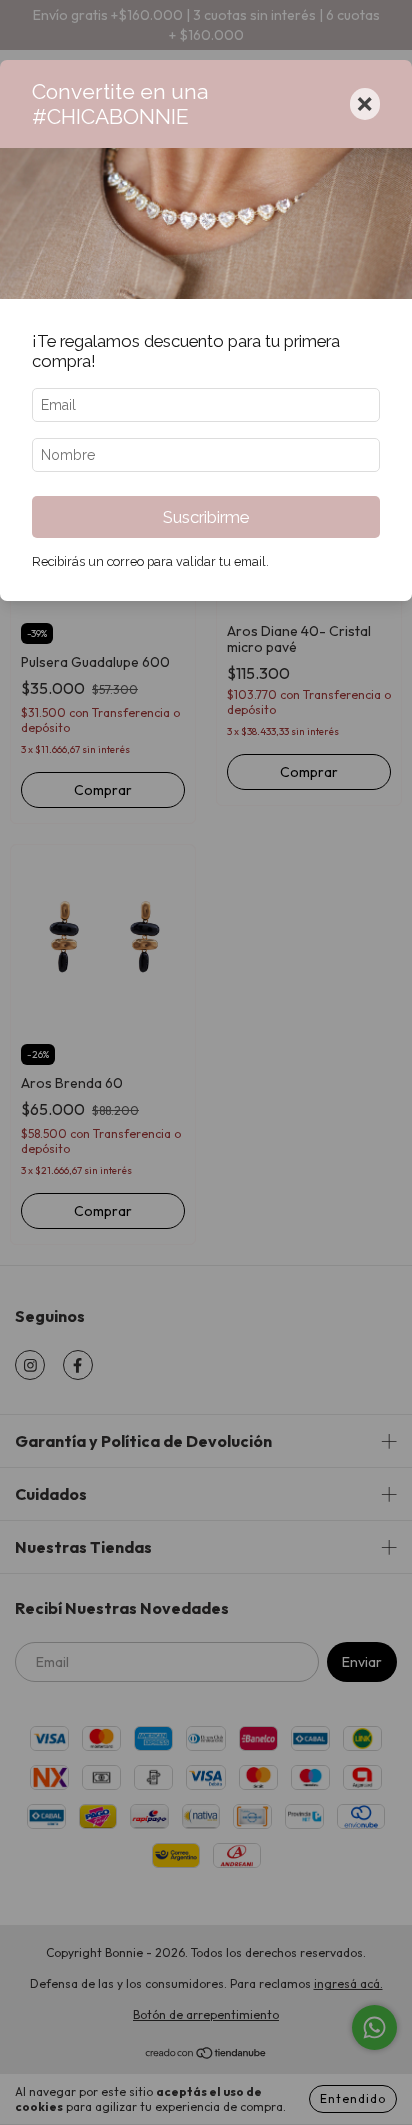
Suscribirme (206, 517)
